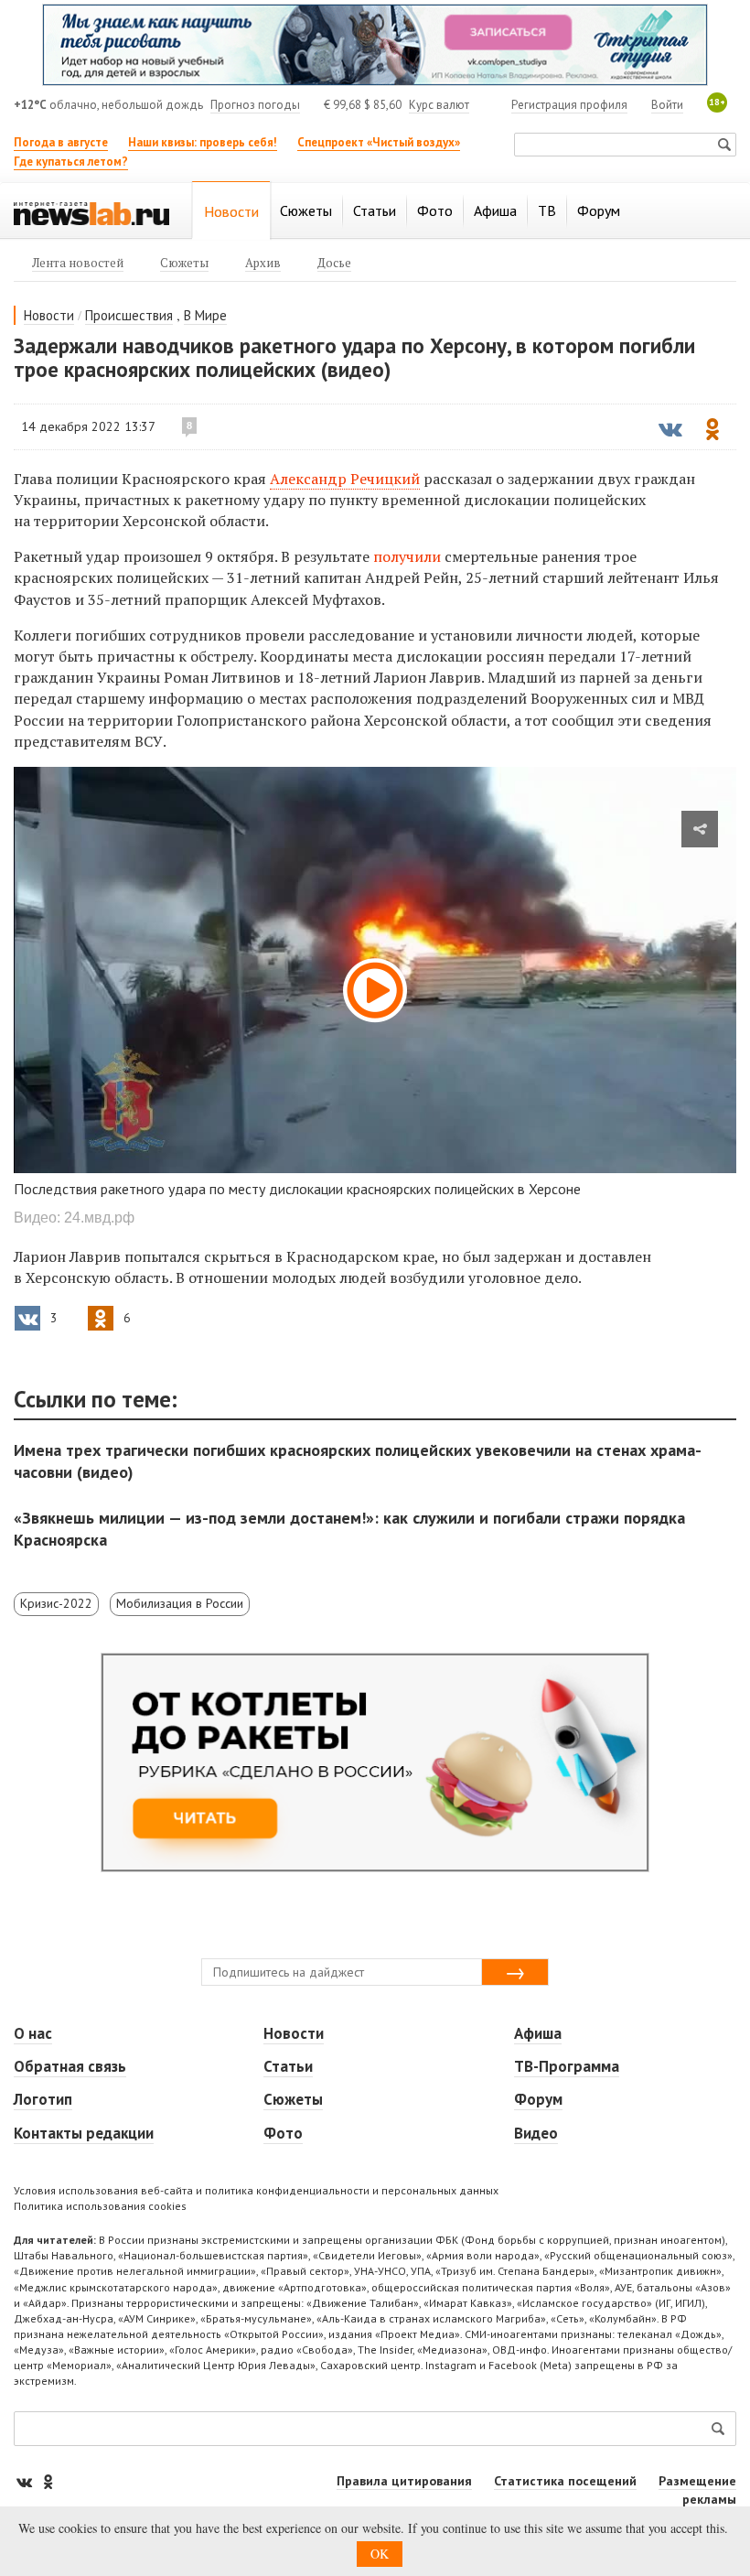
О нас (33, 2033)
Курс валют (439, 105)
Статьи (288, 2066)
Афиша (538, 2033)
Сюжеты (293, 2099)
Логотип (43, 2099)
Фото (283, 2133)
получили (409, 556)
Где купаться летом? (71, 162)
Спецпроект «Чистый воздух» (379, 142)
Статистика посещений (565, 2481)
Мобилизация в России (180, 1603)
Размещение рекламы (697, 2490)
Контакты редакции (84, 2133)
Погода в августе (61, 142)
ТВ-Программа (567, 2066)
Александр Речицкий (345, 479)
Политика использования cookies (100, 2206)
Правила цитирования (404, 2481)
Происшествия (129, 315)
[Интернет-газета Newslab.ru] (91, 212)
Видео (536, 2133)
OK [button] (380, 2554)
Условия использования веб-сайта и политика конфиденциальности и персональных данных (256, 2190)
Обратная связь (70, 2066)
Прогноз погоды (255, 105)
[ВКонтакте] (26, 2481)
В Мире (205, 315)
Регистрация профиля (569, 105)
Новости (49, 315)
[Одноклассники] (48, 2481)
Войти (667, 105)
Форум (538, 2099)
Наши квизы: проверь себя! (203, 142)
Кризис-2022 (56, 1603)
